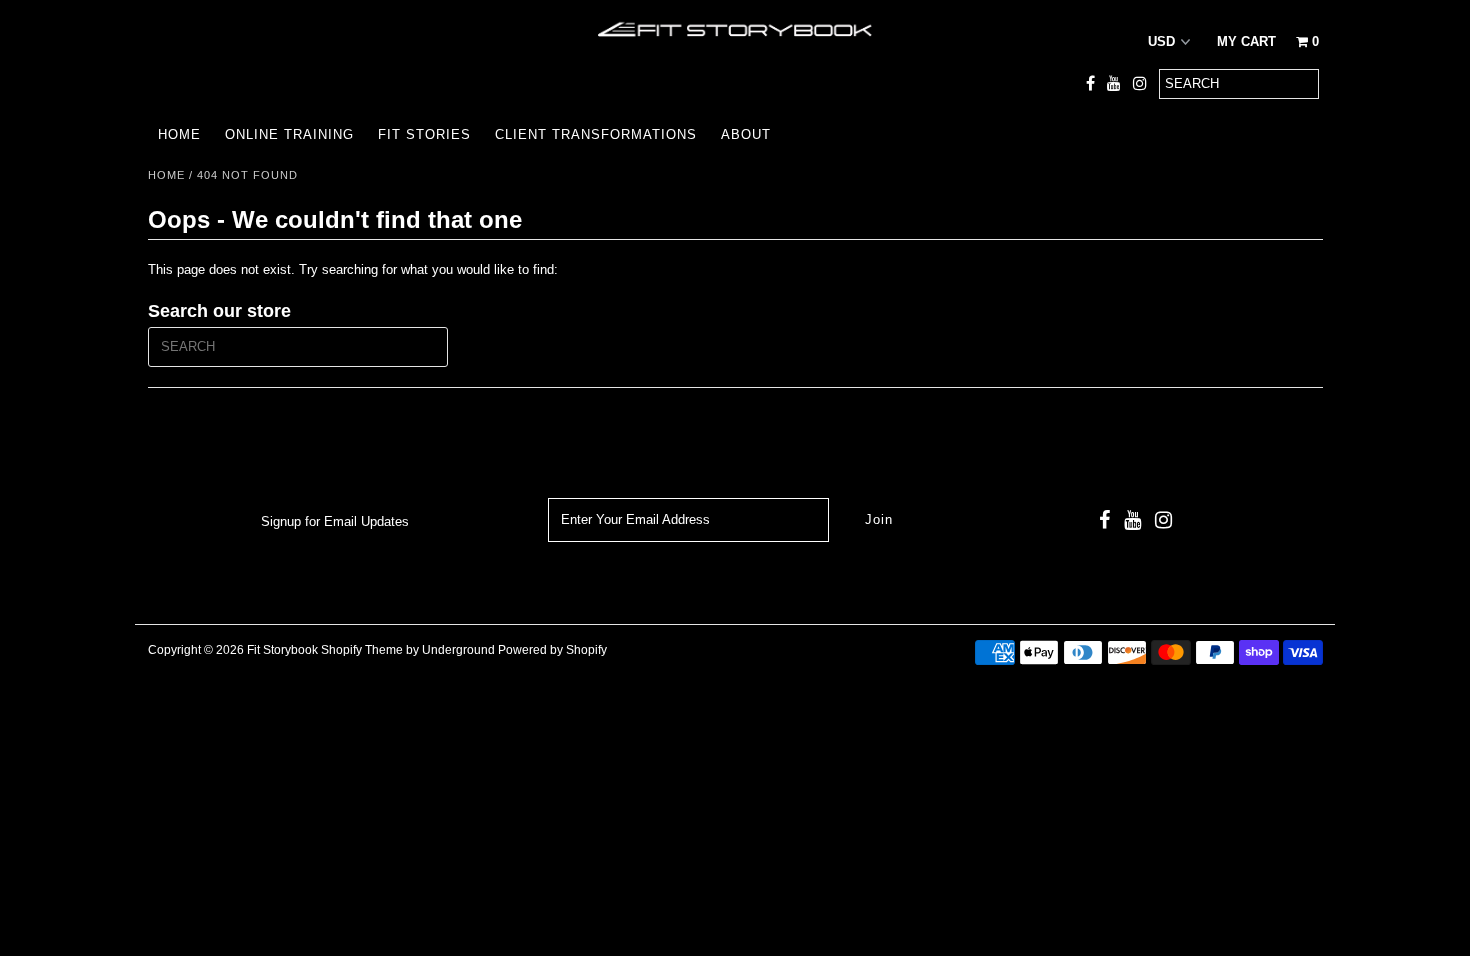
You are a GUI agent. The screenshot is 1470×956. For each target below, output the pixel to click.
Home (179, 134)
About (746, 134)
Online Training (289, 134)
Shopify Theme (362, 650)
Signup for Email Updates (335, 521)
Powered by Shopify (552, 650)
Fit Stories (424, 134)
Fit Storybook (282, 650)
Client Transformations (596, 134)
